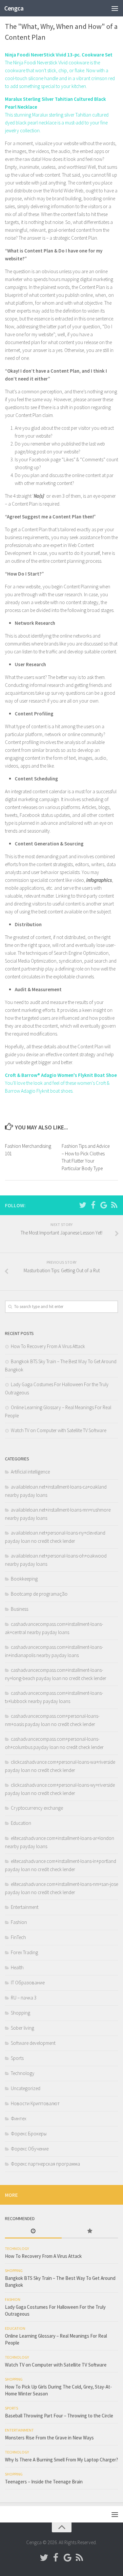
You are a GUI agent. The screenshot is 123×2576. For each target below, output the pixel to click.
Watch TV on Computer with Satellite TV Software (59, 1430)
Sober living (22, 2028)
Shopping (20, 2013)
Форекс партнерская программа (45, 2164)
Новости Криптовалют (35, 2103)
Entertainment (25, 1907)
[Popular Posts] (90, 2231)
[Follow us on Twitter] (83, 1205)
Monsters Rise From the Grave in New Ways (49, 2438)
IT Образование (28, 1983)
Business (20, 1609)
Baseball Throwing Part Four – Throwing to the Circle (59, 2416)
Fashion (19, 1922)
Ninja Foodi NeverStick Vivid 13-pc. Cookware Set (59, 55)
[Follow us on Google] (104, 1205)
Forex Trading (24, 1952)
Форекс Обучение (30, 2149)
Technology (23, 2073)
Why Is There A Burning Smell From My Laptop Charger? (61, 2460)
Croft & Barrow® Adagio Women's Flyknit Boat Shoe (61, 1075)
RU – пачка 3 (24, 1998)
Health (17, 1967)
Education (21, 1823)
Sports (17, 2058)
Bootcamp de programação (39, 1594)
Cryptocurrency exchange (37, 1808)
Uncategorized (26, 2088)
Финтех (19, 2118)
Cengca (14, 8)
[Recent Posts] (33, 2231)
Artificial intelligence (30, 1472)
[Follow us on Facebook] (93, 1205)
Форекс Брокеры (29, 2134)
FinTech (18, 1937)
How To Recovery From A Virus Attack (48, 1346)
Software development (33, 2043)
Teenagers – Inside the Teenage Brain (44, 2482)
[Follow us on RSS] (114, 1205)
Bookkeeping (24, 1579)
